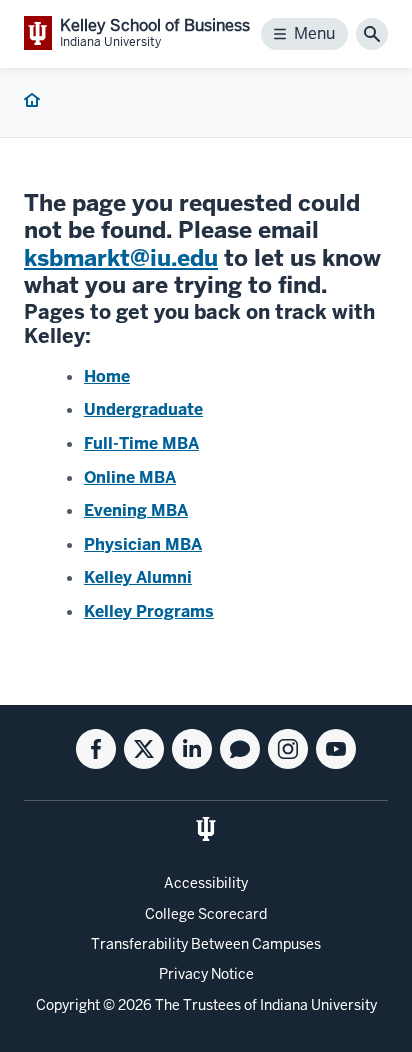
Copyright (68, 1005)
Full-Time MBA (141, 443)
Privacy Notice (206, 974)
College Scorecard (206, 914)
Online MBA (130, 477)
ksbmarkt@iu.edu (121, 258)
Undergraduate (143, 409)
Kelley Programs (149, 611)
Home (107, 376)
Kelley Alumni (138, 577)
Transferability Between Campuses (206, 944)
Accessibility (206, 883)
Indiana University (318, 1005)
